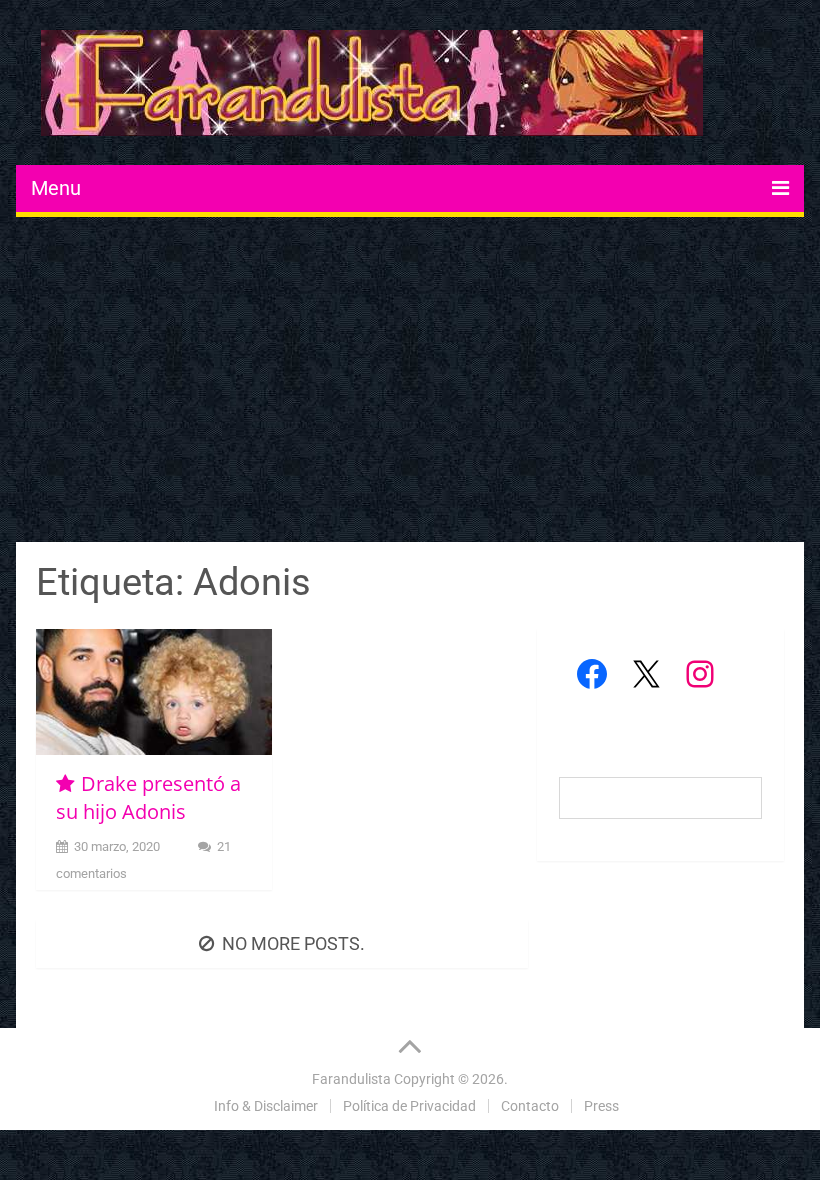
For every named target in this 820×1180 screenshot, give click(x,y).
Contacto (530, 1106)
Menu (56, 188)
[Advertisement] (410, 382)
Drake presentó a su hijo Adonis (148, 797)
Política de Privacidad (409, 1106)
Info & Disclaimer (266, 1106)
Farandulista (351, 1079)
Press (601, 1106)
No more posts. (293, 943)
